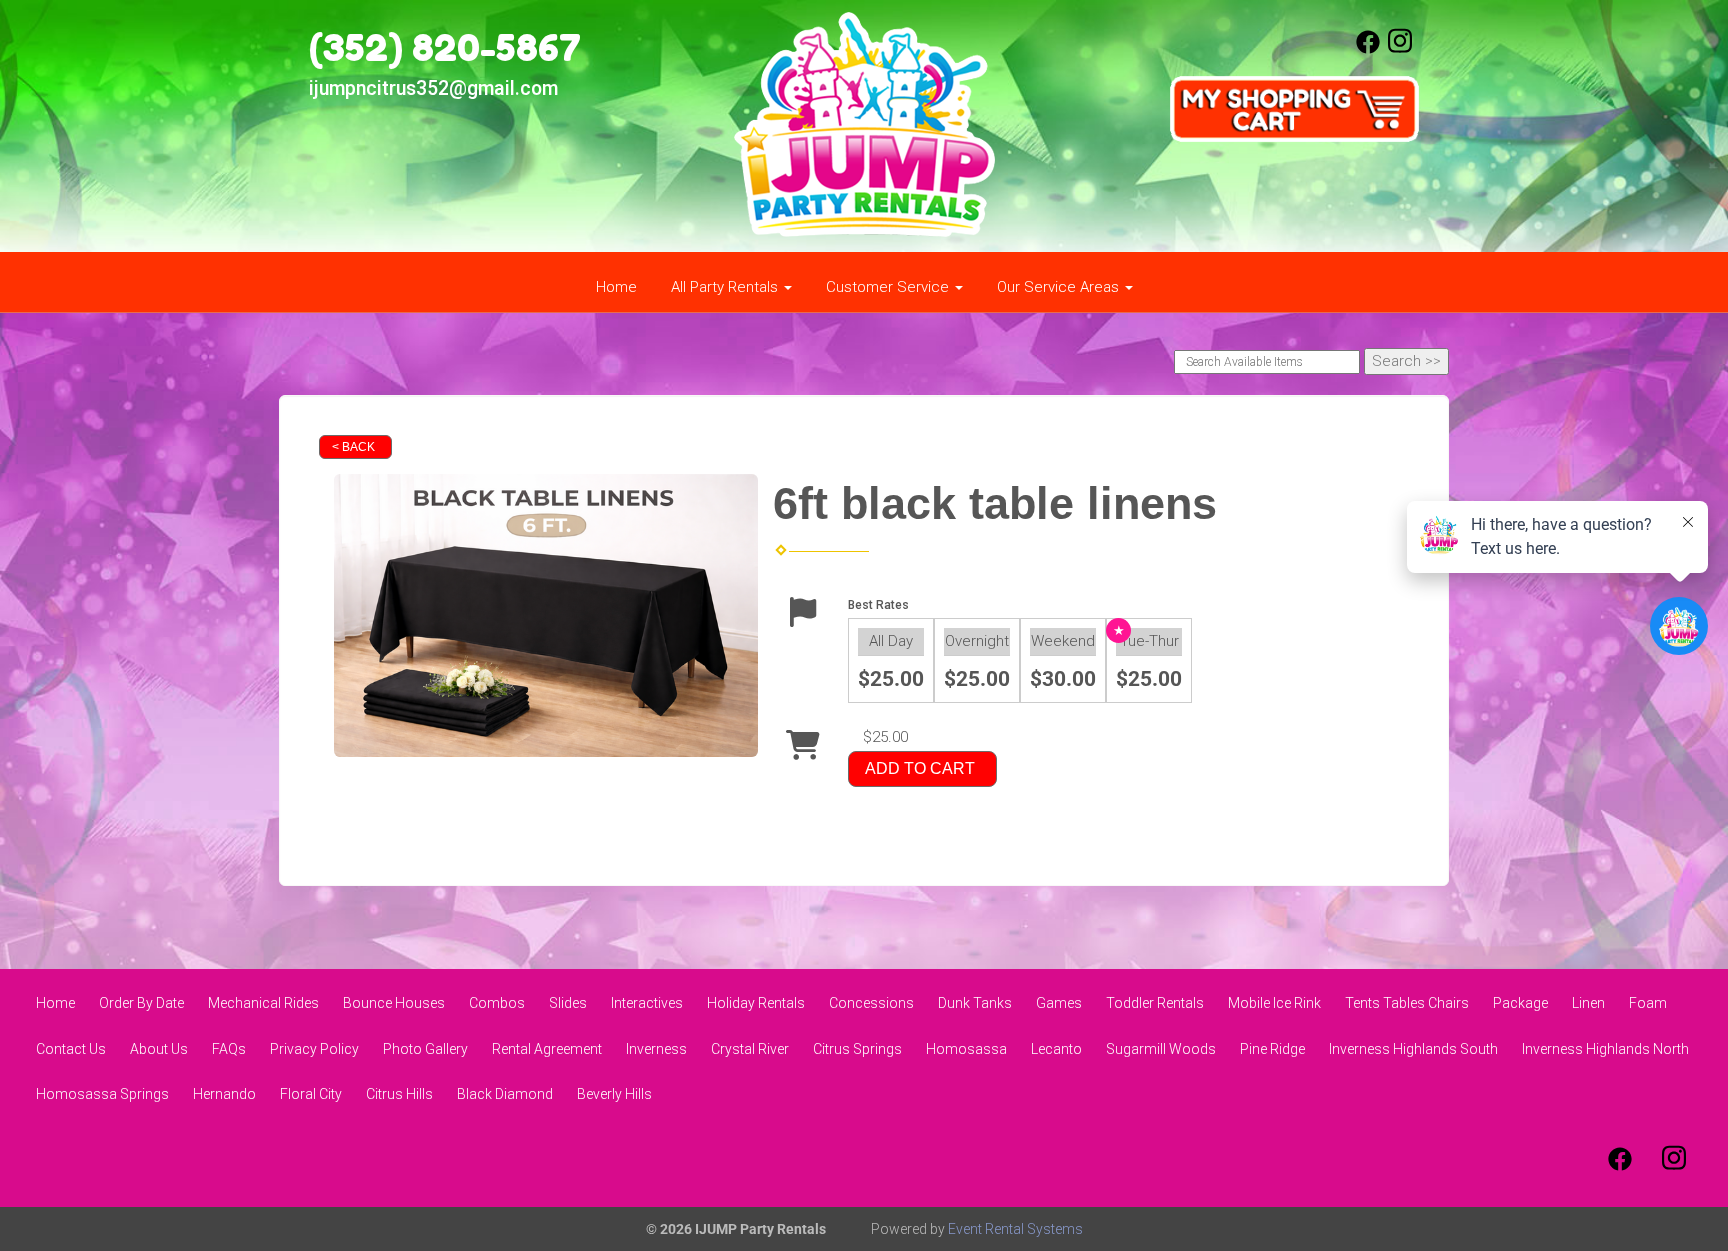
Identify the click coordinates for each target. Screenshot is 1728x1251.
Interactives (647, 1003)
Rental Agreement (547, 1049)
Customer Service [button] (889, 287)
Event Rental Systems (1015, 1229)
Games (1059, 1003)
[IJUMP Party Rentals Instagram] (1400, 49)
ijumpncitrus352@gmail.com (433, 88)
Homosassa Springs (102, 1094)
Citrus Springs (857, 1049)
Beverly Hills (614, 1094)
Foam (1648, 1003)
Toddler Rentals (1155, 1003)
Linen (1588, 1003)
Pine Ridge (1272, 1049)
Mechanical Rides (263, 1003)
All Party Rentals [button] (726, 287)
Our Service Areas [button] (1060, 287)
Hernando (224, 1094)
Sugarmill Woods (1161, 1049)
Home (616, 287)
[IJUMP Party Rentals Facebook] (1368, 49)
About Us (159, 1049)
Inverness (656, 1049)
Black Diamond (505, 1094)
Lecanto (1056, 1049)
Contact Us (71, 1049)
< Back (353, 447)
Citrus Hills (399, 1094)
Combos (497, 1003)
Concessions (871, 1003)
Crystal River (750, 1049)
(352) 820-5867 (445, 47)
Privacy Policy (314, 1049)
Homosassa (966, 1049)
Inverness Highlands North (1605, 1049)
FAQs (229, 1049)
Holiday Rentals (756, 1003)
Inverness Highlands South (1413, 1049)
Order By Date (141, 1003)
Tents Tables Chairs (1407, 1003)
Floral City (311, 1094)
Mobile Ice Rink (1274, 1003)
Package (1520, 1003)
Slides (568, 1003)
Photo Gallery (425, 1049)
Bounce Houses (394, 1003)
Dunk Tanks (975, 1003)
